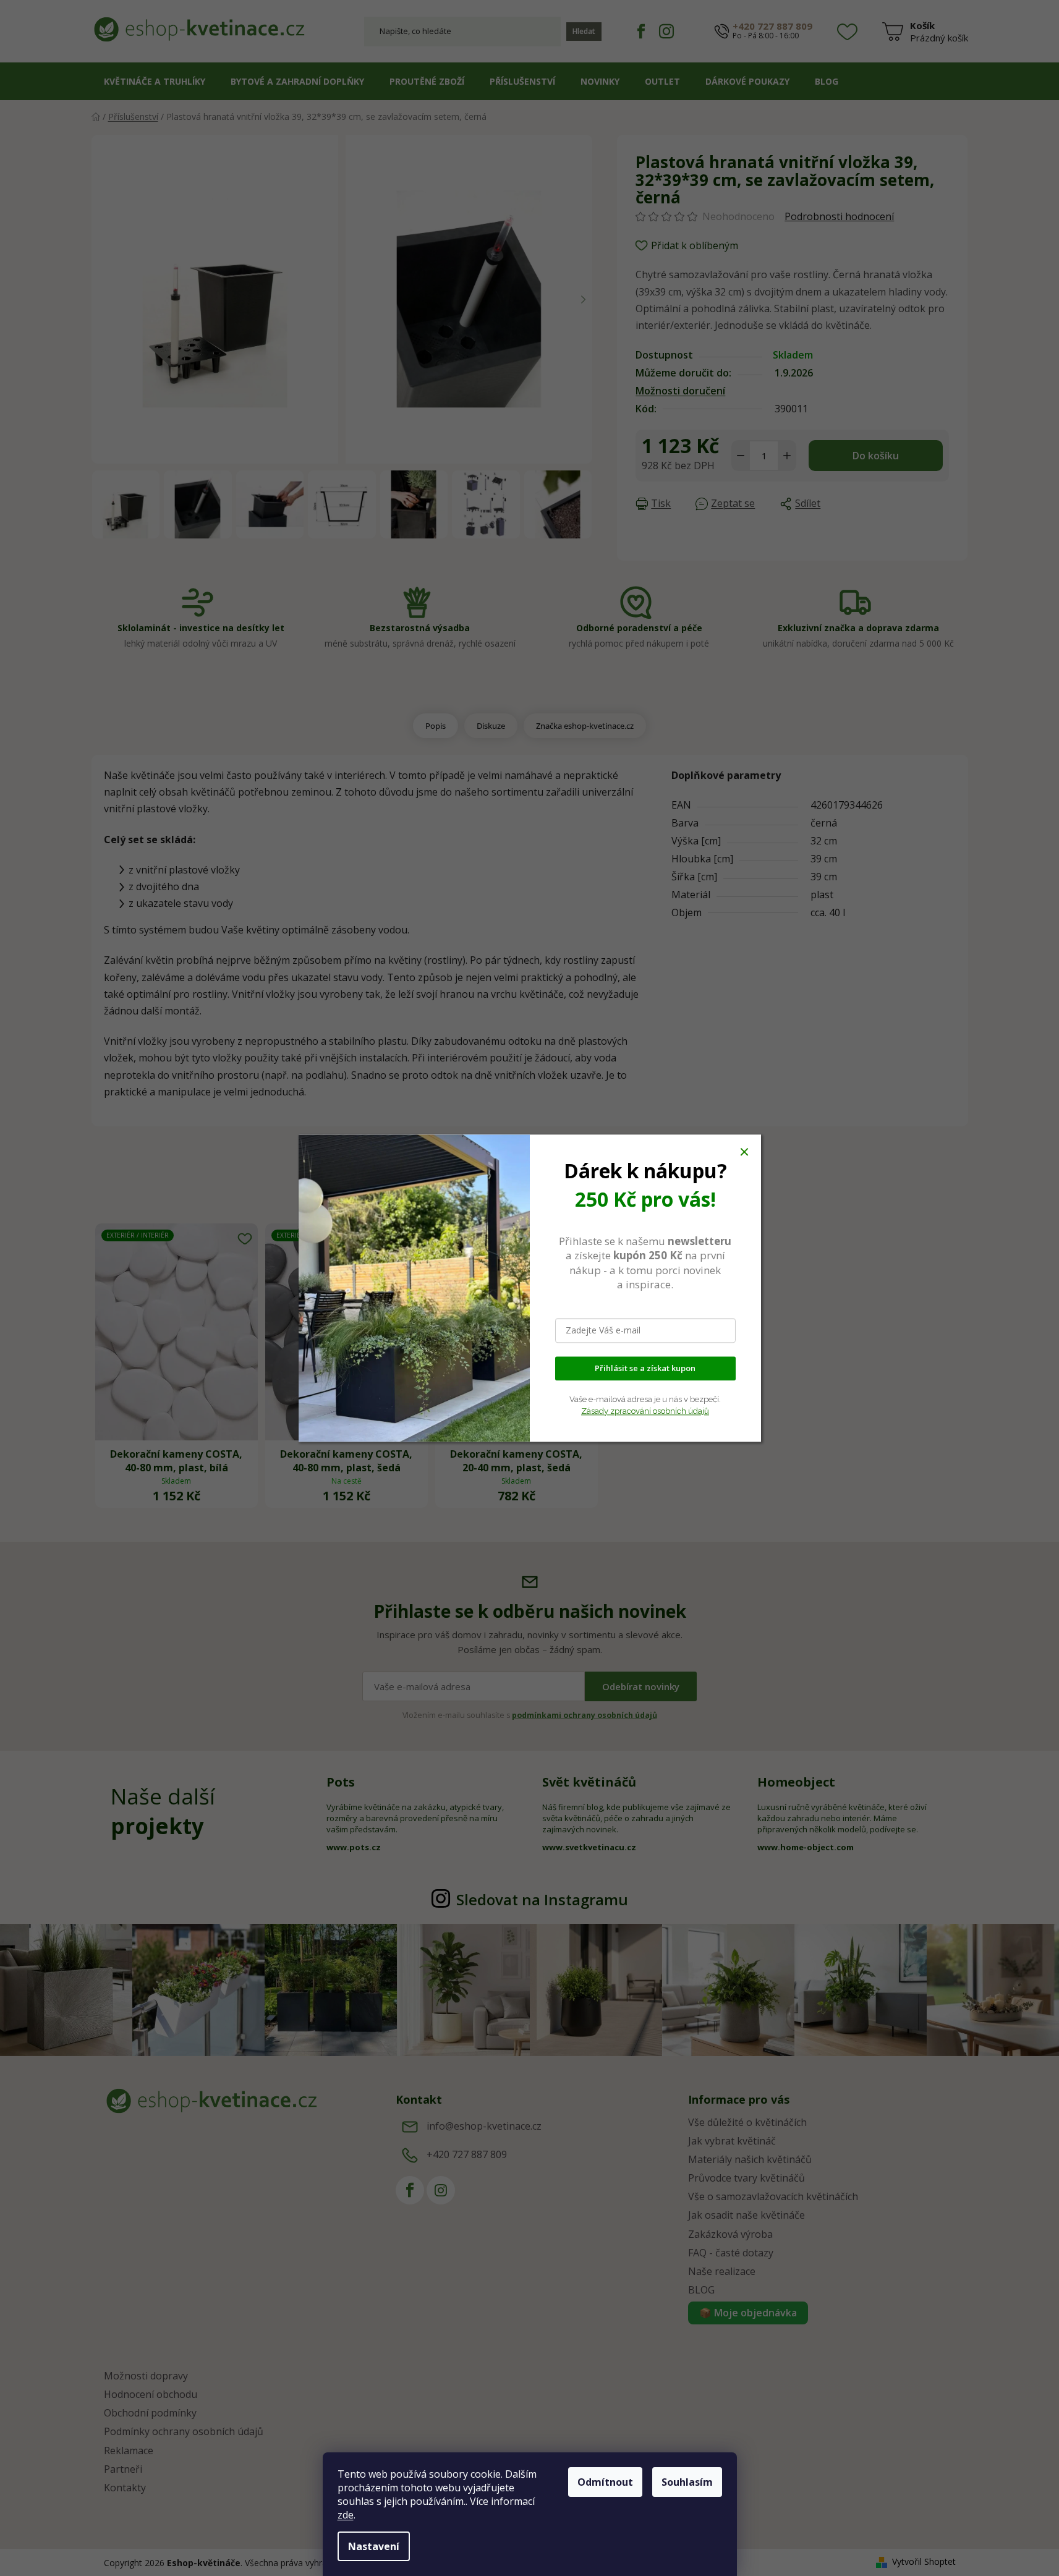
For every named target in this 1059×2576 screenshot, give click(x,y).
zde (346, 2515)
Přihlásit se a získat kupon (645, 1368)
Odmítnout (605, 2482)
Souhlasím (687, 2482)
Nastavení (374, 2546)
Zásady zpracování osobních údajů (645, 1411)
